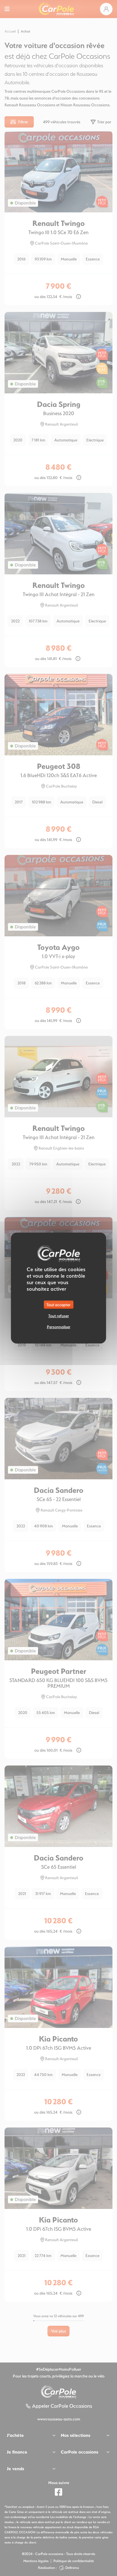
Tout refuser (59, 1315)
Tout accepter (58, 1304)
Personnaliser (59, 1327)
